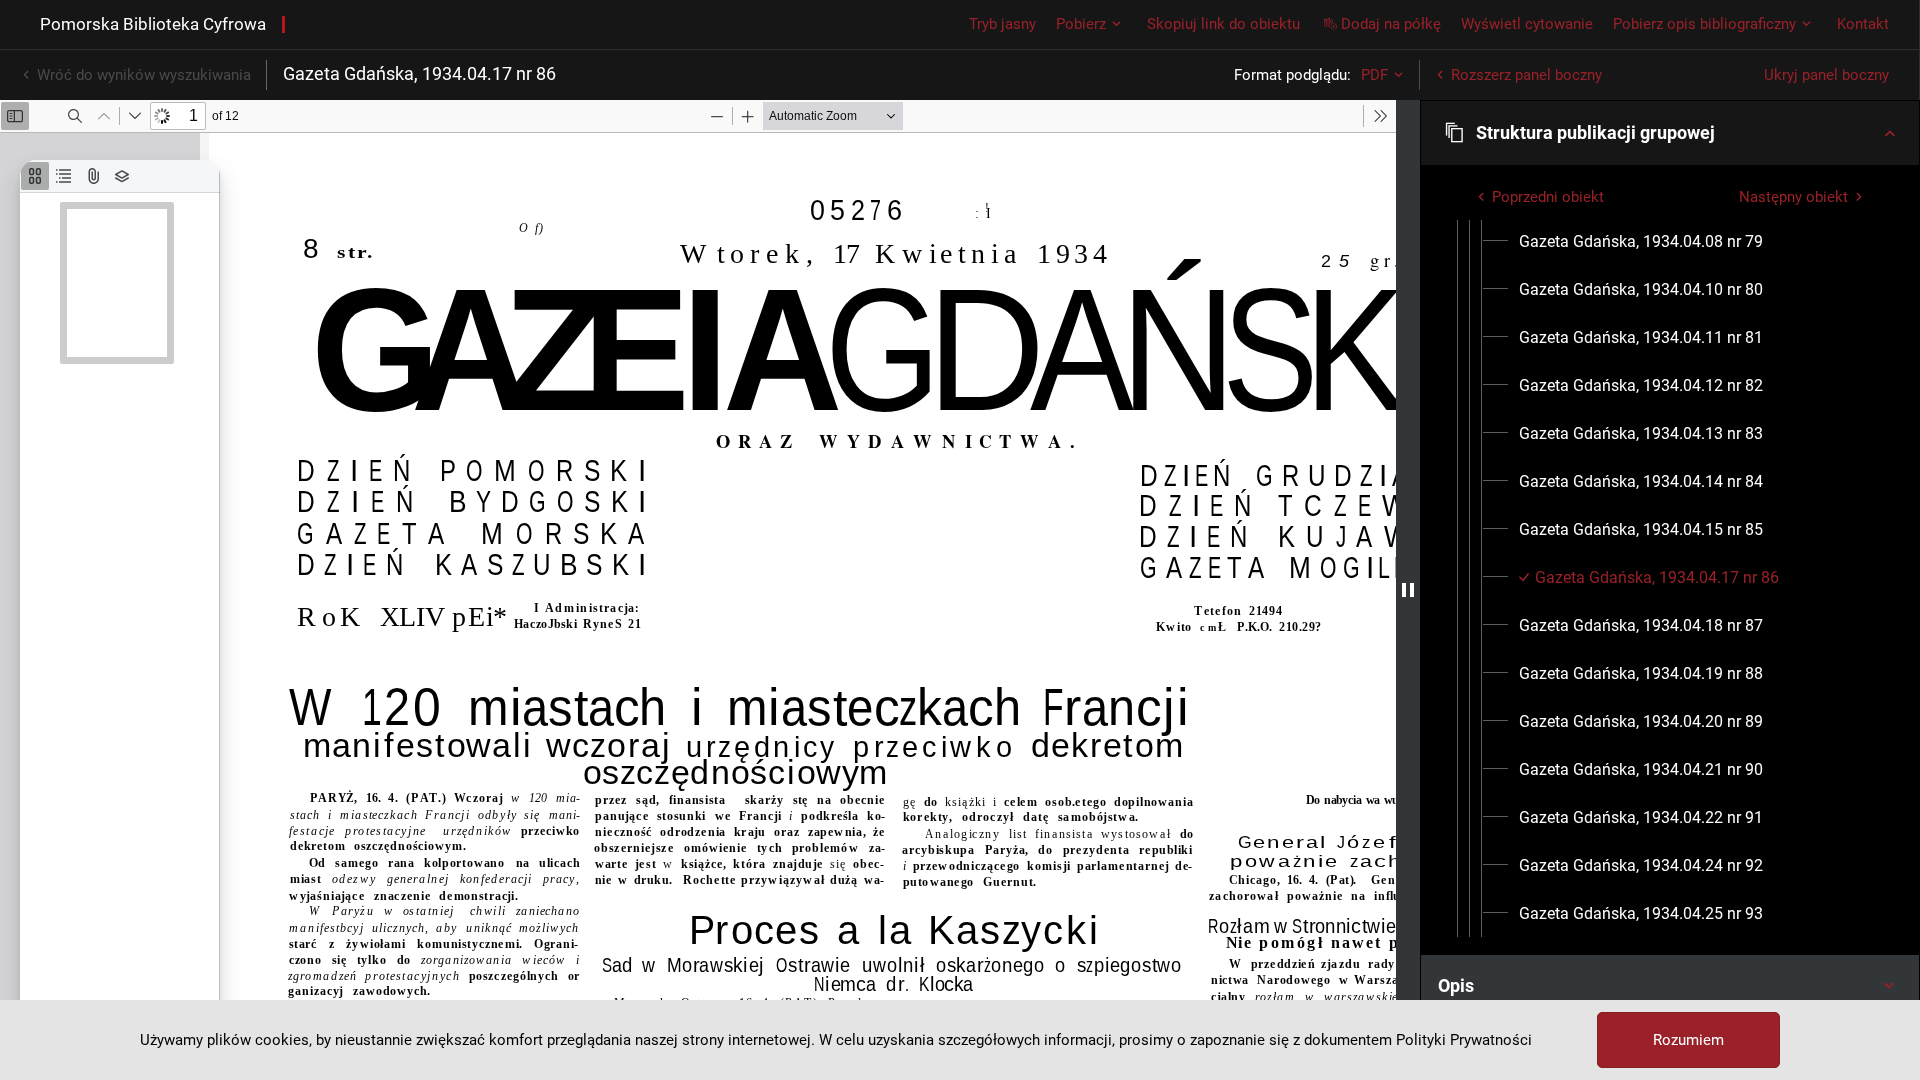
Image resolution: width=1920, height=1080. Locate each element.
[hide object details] (1408, 590)
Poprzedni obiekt (1548, 197)
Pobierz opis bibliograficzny (1704, 24)
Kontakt (1863, 24)
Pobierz (1081, 24)
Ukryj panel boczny (1826, 75)
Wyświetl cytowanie (1527, 24)
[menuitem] (1641, 242)
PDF (1374, 75)
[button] (1670, 133)
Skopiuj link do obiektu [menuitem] (1223, 24)
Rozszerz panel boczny (1526, 75)
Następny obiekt (1793, 197)
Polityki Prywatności (1464, 1040)
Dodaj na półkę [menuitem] (1391, 24)
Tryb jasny (1002, 24)
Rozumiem (1688, 1040)
